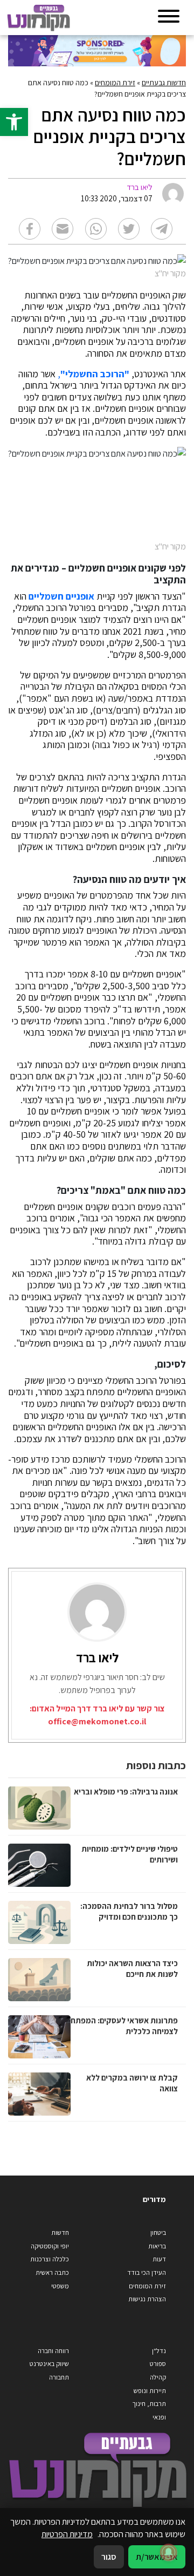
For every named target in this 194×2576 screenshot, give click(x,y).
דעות (159, 2259)
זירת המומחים (115, 83)
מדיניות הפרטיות (67, 2534)
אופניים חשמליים (61, 596)
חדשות (60, 2232)
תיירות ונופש (150, 2391)
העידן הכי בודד (147, 2272)
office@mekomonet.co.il (97, 1721)
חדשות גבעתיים (164, 83)
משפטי (60, 2286)
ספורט (158, 2364)
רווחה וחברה (53, 2351)
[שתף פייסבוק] (30, 229)
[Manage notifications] (169, 2552)
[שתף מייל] (63, 229)
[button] (14, 122)
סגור (109, 2557)
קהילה (158, 2377)
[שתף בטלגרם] (162, 229)
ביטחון (158, 2232)
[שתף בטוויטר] (129, 229)
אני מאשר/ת (157, 2557)
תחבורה (59, 2377)
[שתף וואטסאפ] (96, 229)
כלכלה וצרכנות (50, 2259)
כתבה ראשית (52, 2272)
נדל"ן (159, 2351)
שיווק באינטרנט (49, 2364)
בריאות (157, 2246)
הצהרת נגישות (147, 2299)
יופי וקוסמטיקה (50, 2246)
